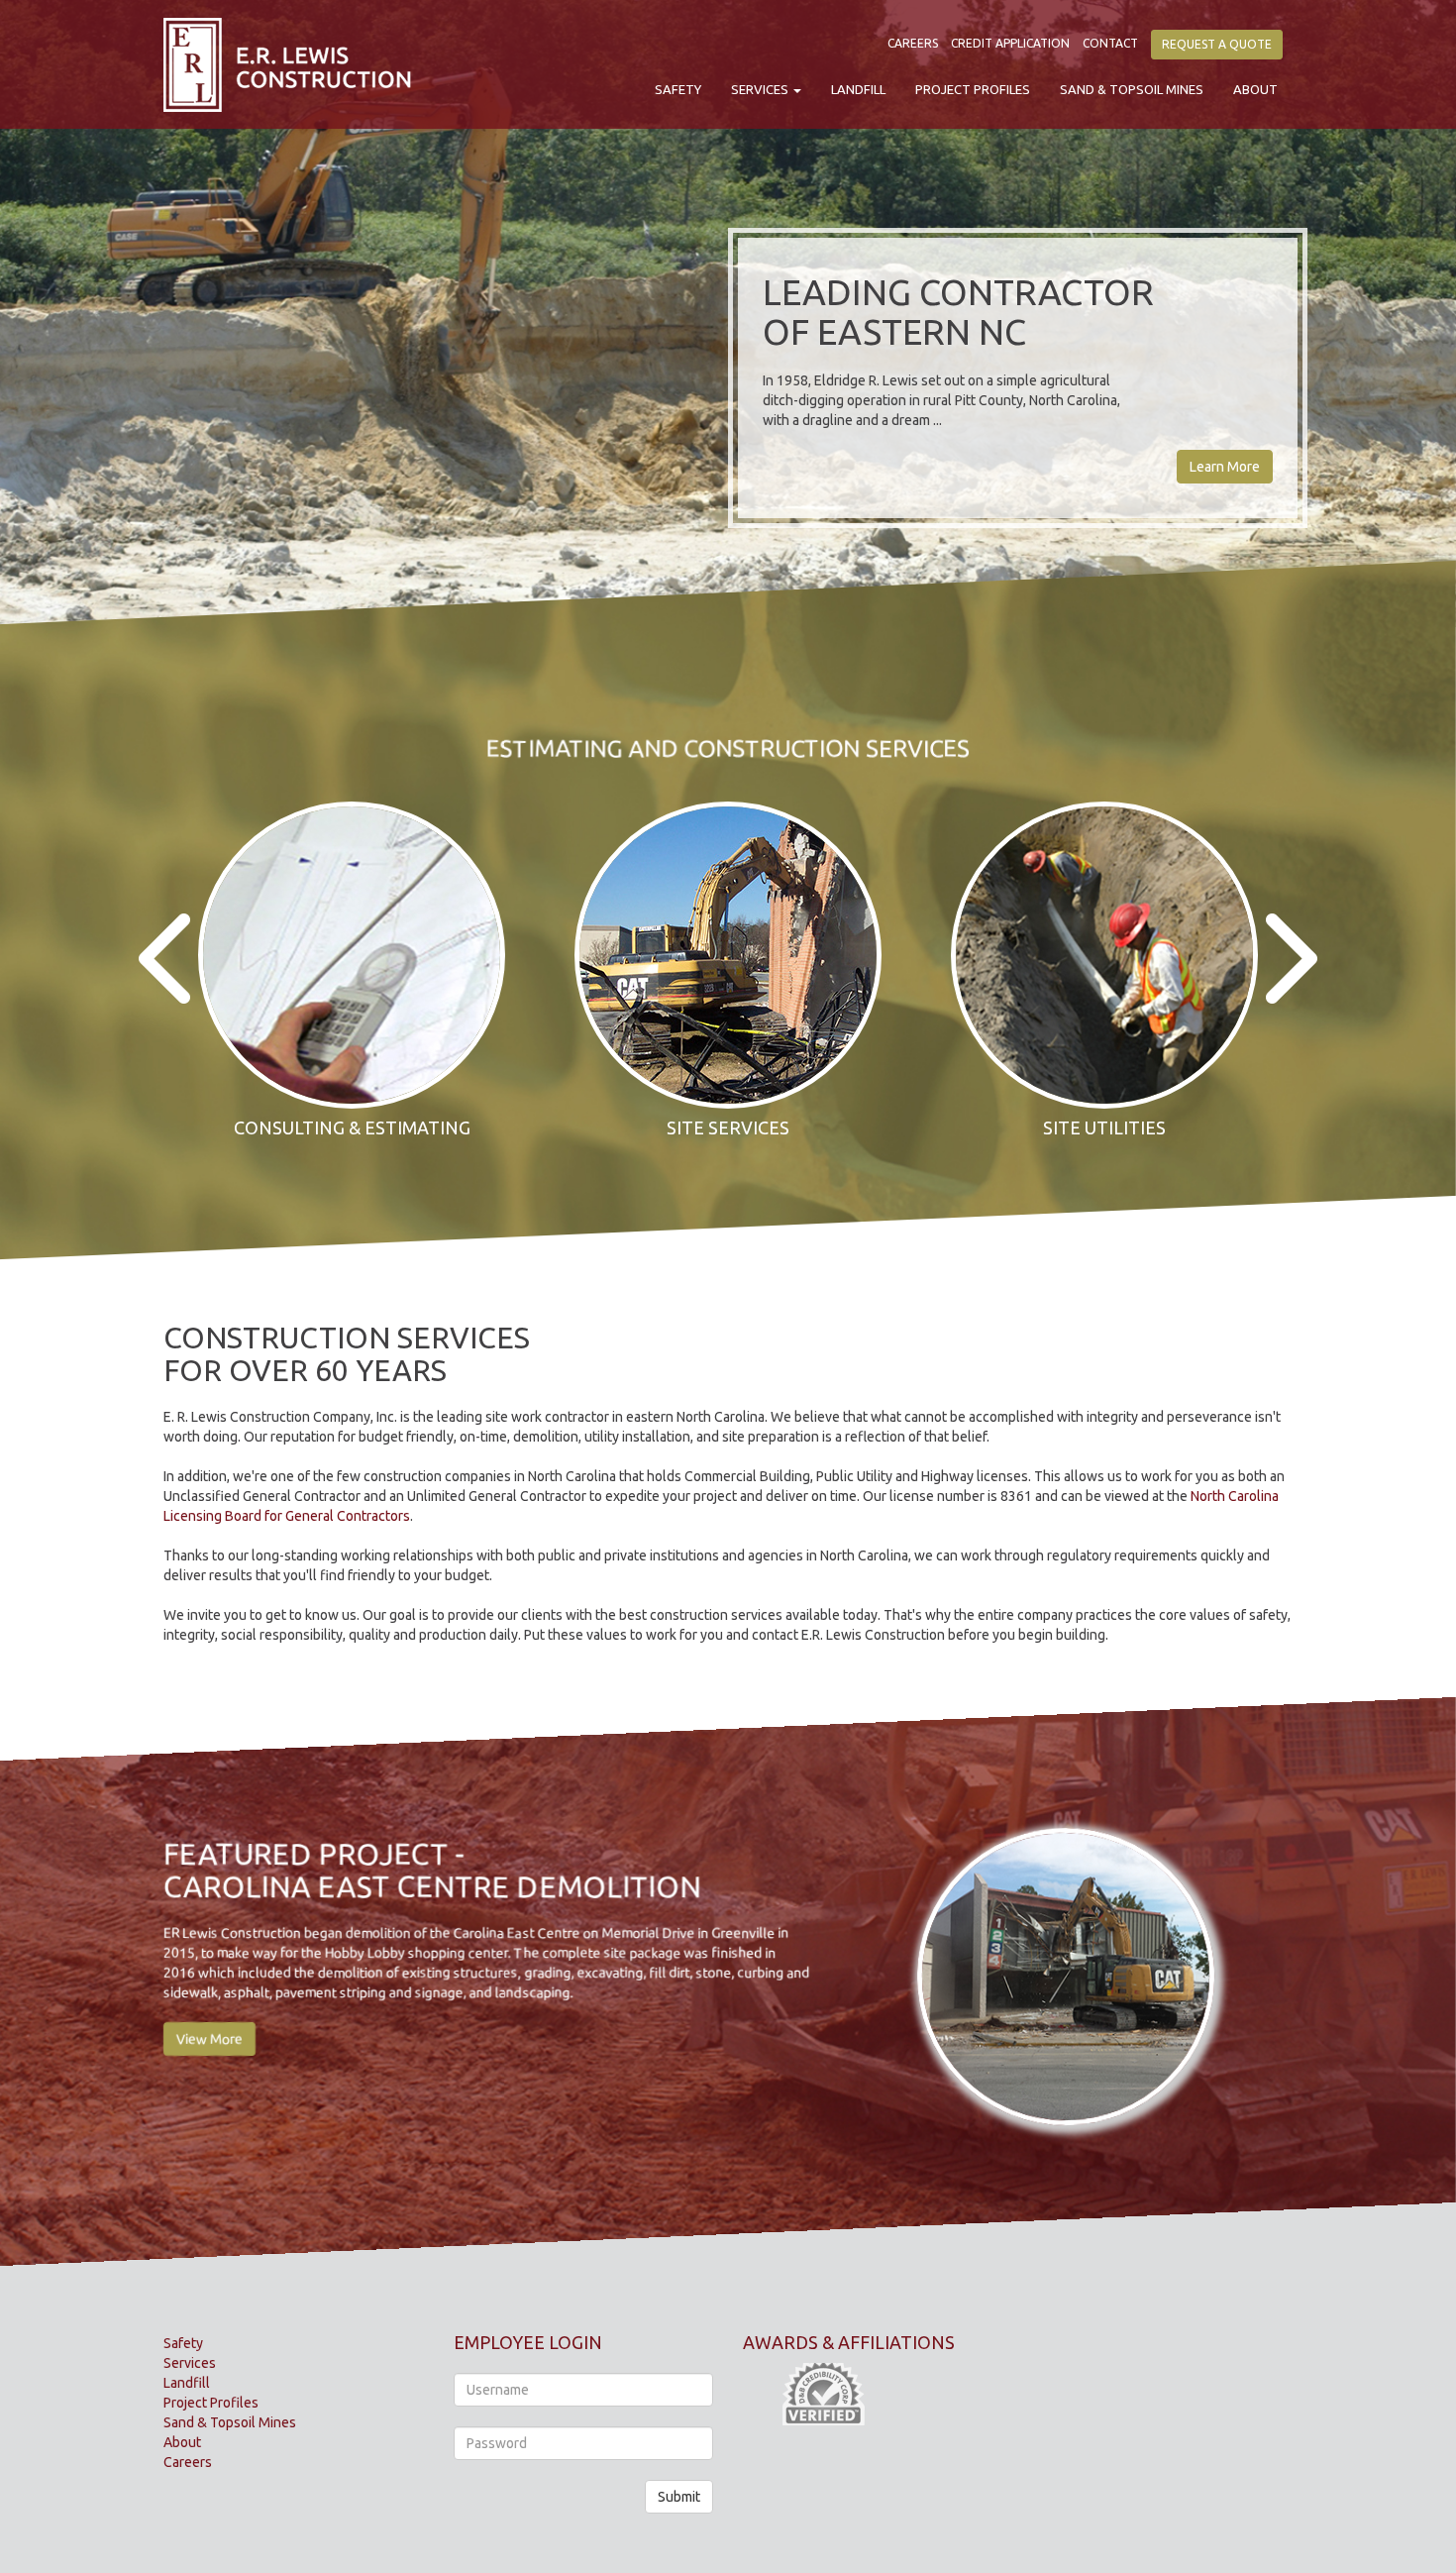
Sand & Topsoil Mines (1132, 89)
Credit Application (1010, 43)
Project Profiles (973, 89)
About (1255, 89)
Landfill (858, 89)
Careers (913, 43)
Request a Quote (1217, 44)
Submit (679, 2497)
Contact (1110, 43)
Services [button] (761, 89)
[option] (352, 976)
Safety (678, 89)
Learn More (1225, 467)
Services (190, 2363)
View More (209, 2039)
